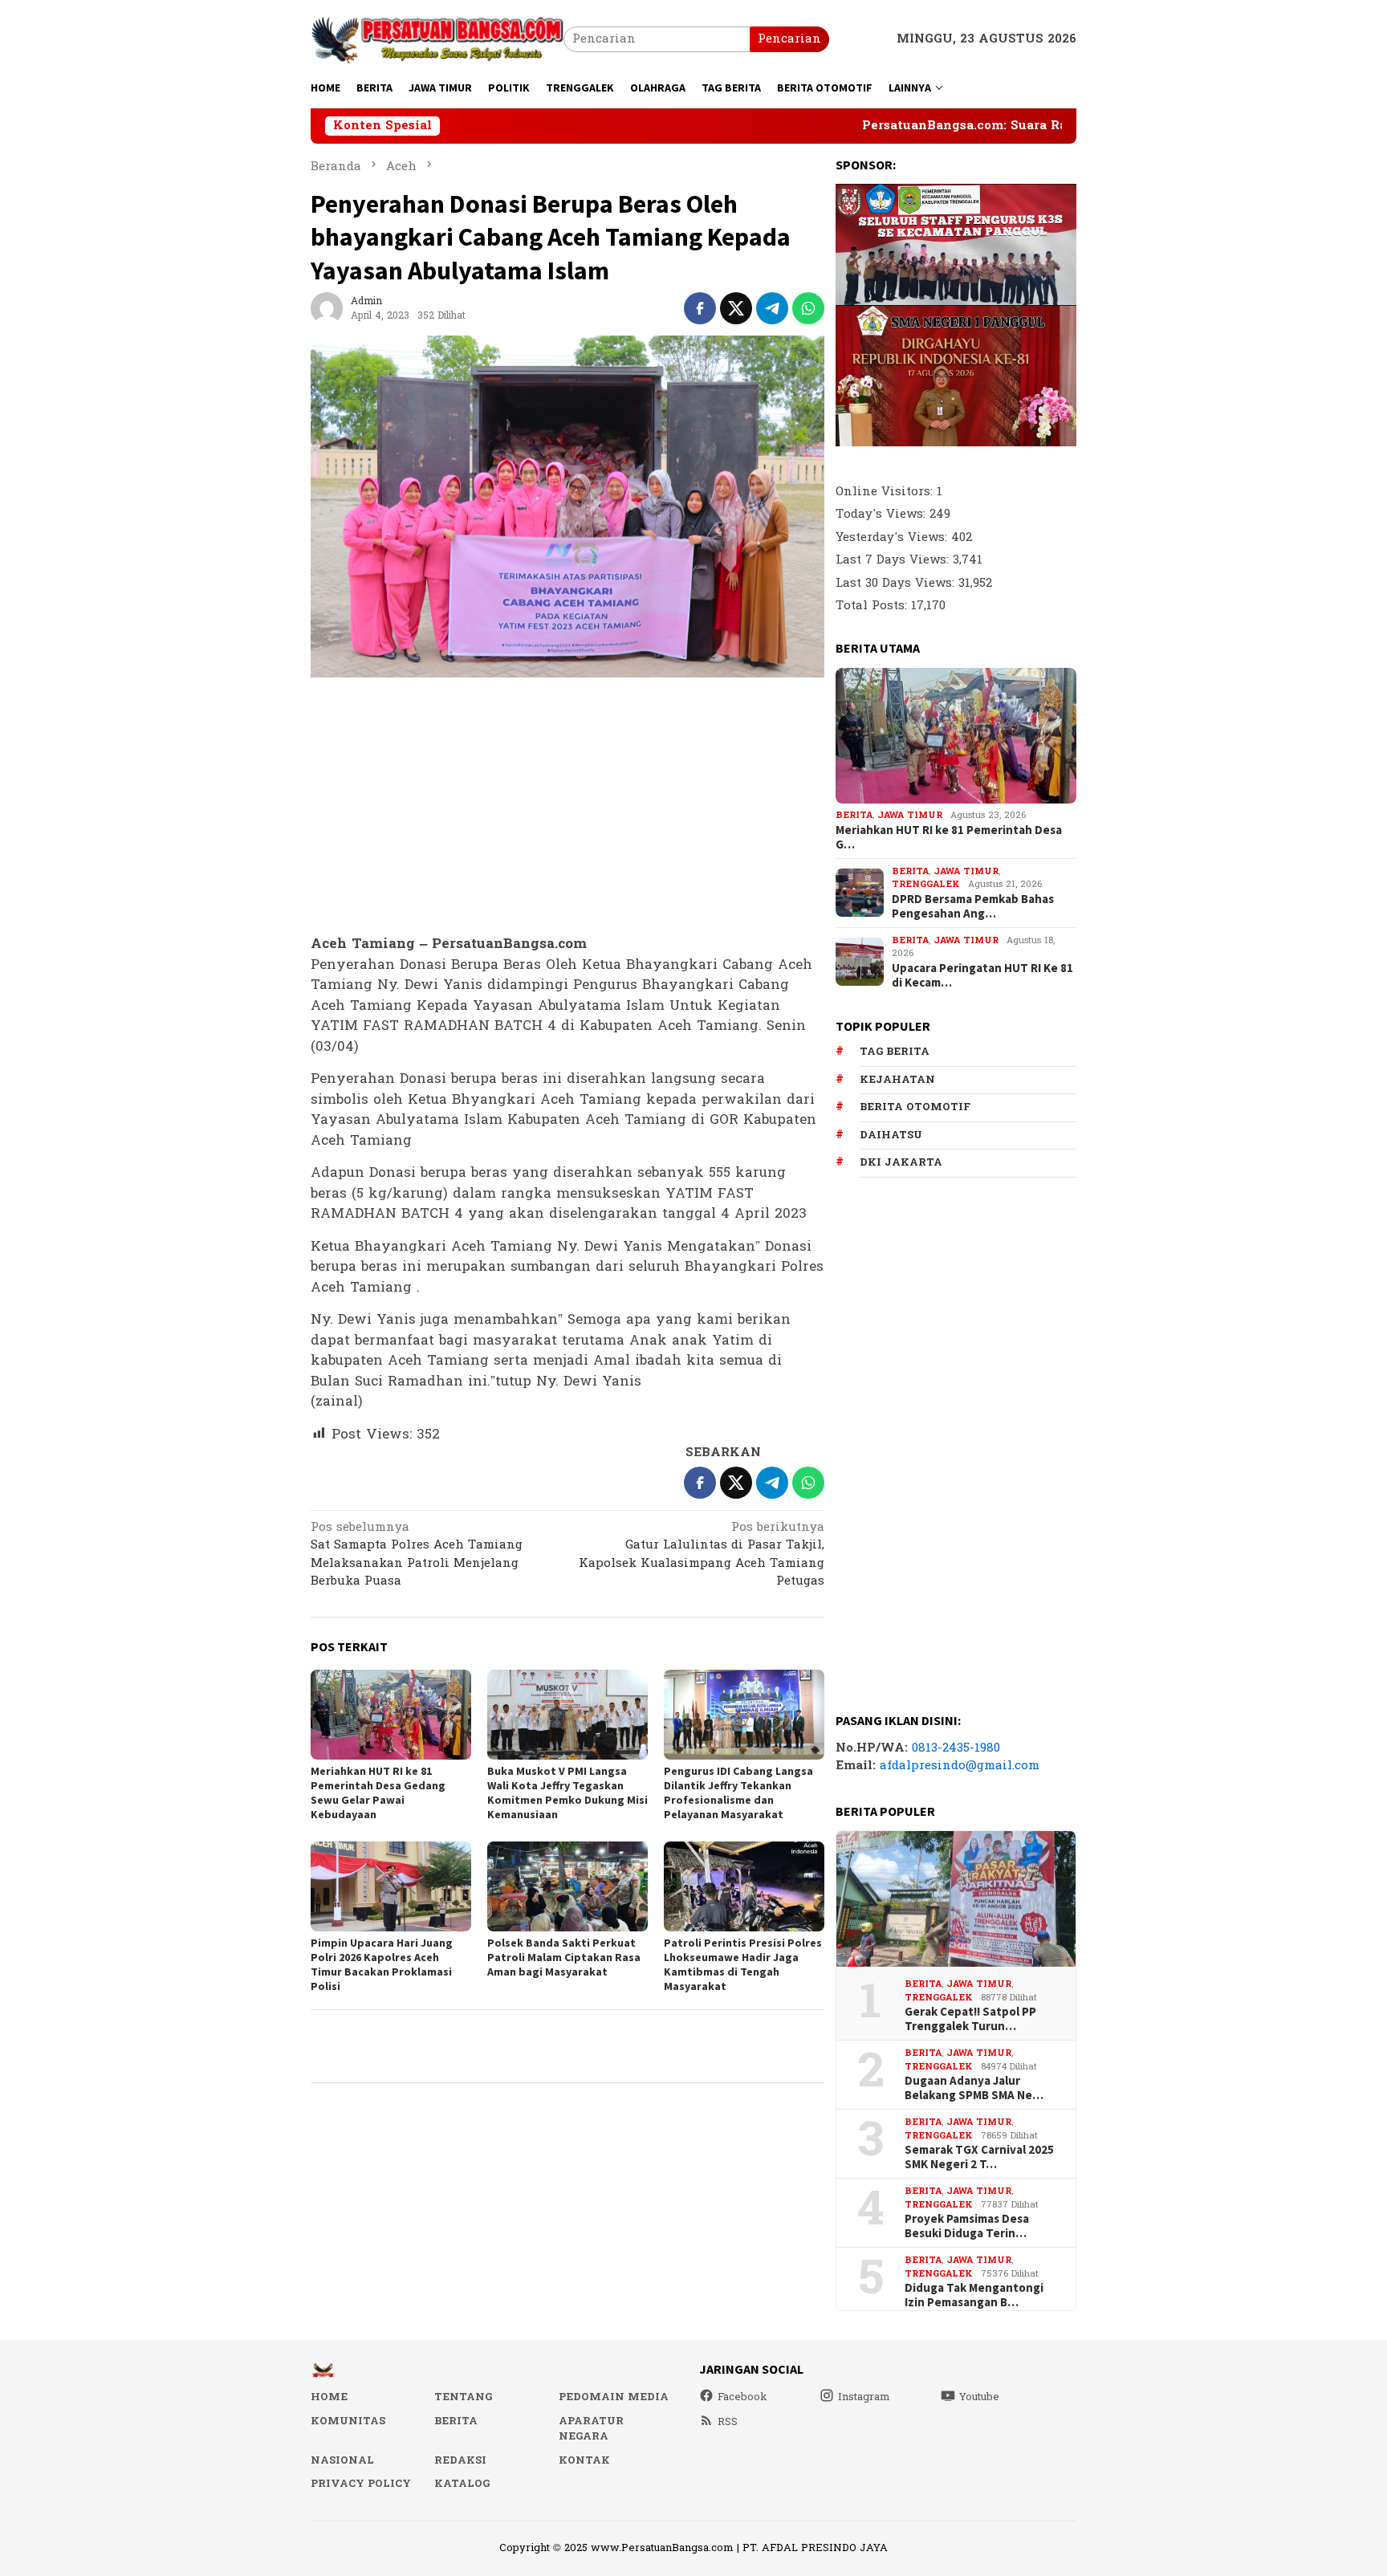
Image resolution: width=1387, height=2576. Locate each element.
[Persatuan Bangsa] (437, 39)
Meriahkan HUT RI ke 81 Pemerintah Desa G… (949, 837)
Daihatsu (891, 1135)
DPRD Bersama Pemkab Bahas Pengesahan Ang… (973, 906)
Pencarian (789, 39)
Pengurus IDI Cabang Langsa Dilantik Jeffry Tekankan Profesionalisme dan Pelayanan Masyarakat (738, 1793)
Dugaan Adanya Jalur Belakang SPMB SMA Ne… (974, 2088)
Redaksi (460, 2460)
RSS (728, 2422)
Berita (854, 815)
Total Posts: (873, 606)
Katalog (462, 2484)
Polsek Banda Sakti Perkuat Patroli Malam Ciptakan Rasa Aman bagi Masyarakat (564, 1957)
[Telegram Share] (772, 308)
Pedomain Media (614, 2397)
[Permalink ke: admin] (327, 308)
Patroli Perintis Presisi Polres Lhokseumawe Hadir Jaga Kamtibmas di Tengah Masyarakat (743, 1964)
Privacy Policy (361, 2484)
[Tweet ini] (736, 308)
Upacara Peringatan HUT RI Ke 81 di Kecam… (982, 975)
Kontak (584, 2460)
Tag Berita (895, 1052)
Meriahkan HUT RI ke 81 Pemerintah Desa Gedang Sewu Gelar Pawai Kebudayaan (378, 1793)
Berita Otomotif (915, 1107)
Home (329, 2397)
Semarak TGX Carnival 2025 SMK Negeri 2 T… (979, 2157)
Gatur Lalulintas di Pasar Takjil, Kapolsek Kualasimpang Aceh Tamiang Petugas (702, 1556)
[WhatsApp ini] (808, 308)
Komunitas (348, 2421)
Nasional (342, 2460)
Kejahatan (897, 1080)
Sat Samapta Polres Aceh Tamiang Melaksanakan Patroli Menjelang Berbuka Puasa (417, 1556)
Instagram (864, 2397)
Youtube (979, 2397)
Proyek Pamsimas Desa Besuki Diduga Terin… (967, 2226)
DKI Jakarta (901, 1162)
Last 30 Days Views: (897, 583)
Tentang (463, 2397)
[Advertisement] (567, 807)
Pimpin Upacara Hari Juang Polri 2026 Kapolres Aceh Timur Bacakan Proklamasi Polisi (382, 1964)
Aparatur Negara (591, 2429)
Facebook (742, 2397)
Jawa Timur (910, 815)
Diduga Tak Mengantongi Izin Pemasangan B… (974, 2295)
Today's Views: (883, 514)
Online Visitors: (886, 492)
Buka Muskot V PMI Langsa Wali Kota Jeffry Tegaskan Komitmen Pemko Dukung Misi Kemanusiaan (567, 1793)
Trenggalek (926, 884)
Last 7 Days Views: (894, 560)
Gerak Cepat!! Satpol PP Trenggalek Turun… (970, 2019)
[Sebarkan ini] (700, 308)
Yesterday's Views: (893, 537)
